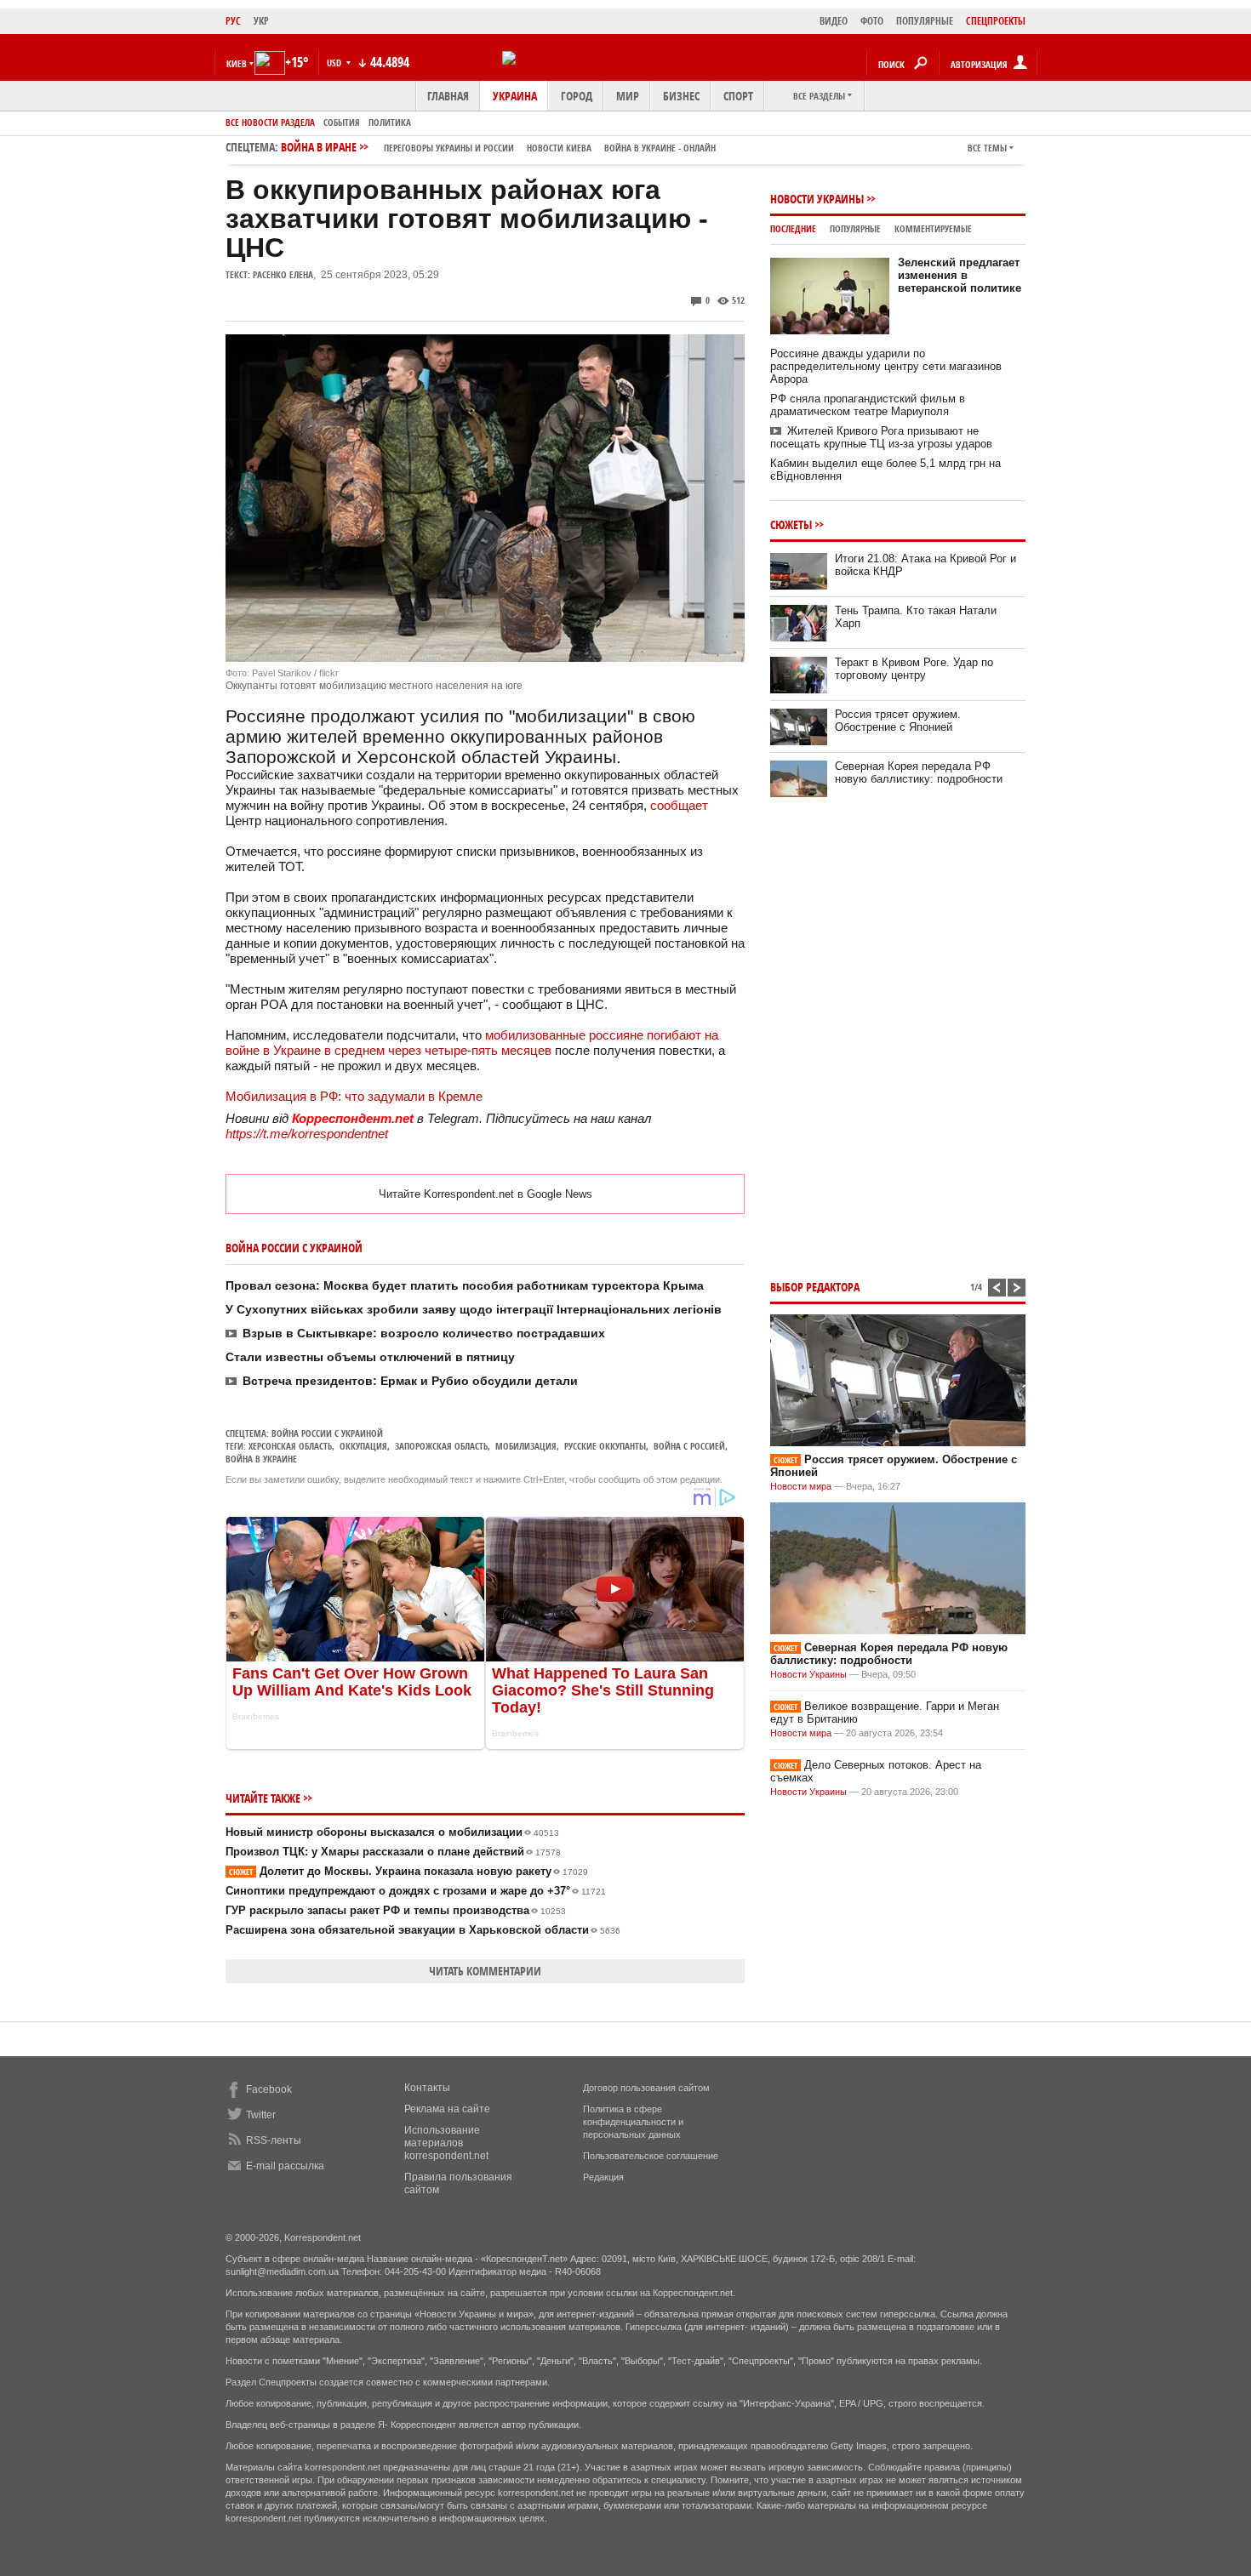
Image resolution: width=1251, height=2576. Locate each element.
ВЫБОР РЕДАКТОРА (815, 1287)
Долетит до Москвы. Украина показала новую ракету (408, 1871)
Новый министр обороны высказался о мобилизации (392, 1832)
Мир (628, 96)
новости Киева (559, 148)
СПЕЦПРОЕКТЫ (996, 21)
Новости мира (801, 1486)
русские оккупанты (605, 1446)
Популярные (855, 228)
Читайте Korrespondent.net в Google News (486, 1194)
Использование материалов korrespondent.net (446, 2143)
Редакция (603, 2177)
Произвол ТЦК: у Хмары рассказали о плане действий (393, 1852)
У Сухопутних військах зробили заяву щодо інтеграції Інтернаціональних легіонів (474, 1309)
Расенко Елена (283, 274)
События (342, 122)
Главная (448, 96)
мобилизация (526, 1446)
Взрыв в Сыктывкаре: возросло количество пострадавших (424, 1333)
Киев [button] (237, 63)
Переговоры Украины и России (449, 148)
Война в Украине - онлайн (660, 148)
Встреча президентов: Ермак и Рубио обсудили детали (410, 1381)
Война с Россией (689, 1446)
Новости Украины (817, 199)
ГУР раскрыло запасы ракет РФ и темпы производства (396, 1910)
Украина (515, 96)
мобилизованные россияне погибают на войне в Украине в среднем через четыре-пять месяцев (472, 1043)
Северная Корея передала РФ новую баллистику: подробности (919, 772)
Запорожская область (441, 1446)
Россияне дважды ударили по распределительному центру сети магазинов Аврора (886, 366)
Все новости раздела (270, 122)
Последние (793, 228)
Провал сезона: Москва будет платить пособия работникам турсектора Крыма (465, 1285)
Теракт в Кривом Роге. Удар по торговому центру (914, 669)
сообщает (679, 805)
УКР (261, 21)
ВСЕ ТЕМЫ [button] (987, 148)
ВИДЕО (834, 21)
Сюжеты (791, 524)
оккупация (363, 1446)
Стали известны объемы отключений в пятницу (370, 1357)
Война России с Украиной (327, 1433)
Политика (390, 122)
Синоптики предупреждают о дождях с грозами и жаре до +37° (416, 1891)
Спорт (738, 96)
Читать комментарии (485, 1971)
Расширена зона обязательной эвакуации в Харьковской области (423, 1930)
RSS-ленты (274, 2140)
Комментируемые (933, 228)
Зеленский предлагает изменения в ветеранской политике (960, 275)
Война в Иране (498, 147)
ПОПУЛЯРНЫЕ (925, 21)
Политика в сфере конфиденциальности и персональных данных (633, 2122)
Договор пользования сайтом (646, 2088)
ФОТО (872, 21)
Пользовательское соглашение (651, 2156)
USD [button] (335, 63)
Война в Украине (261, 1459)
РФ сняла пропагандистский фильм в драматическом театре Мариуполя (868, 405)
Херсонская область (290, 1446)
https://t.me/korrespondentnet (307, 1134)
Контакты (427, 2088)
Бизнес (681, 96)
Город (577, 96)
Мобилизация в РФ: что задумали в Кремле (354, 1096)
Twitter (261, 2115)
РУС (233, 21)
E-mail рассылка (285, 2166)
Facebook (269, 2089)
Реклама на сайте (447, 2109)
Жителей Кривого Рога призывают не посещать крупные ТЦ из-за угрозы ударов (881, 437)
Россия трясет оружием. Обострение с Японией (898, 721)
